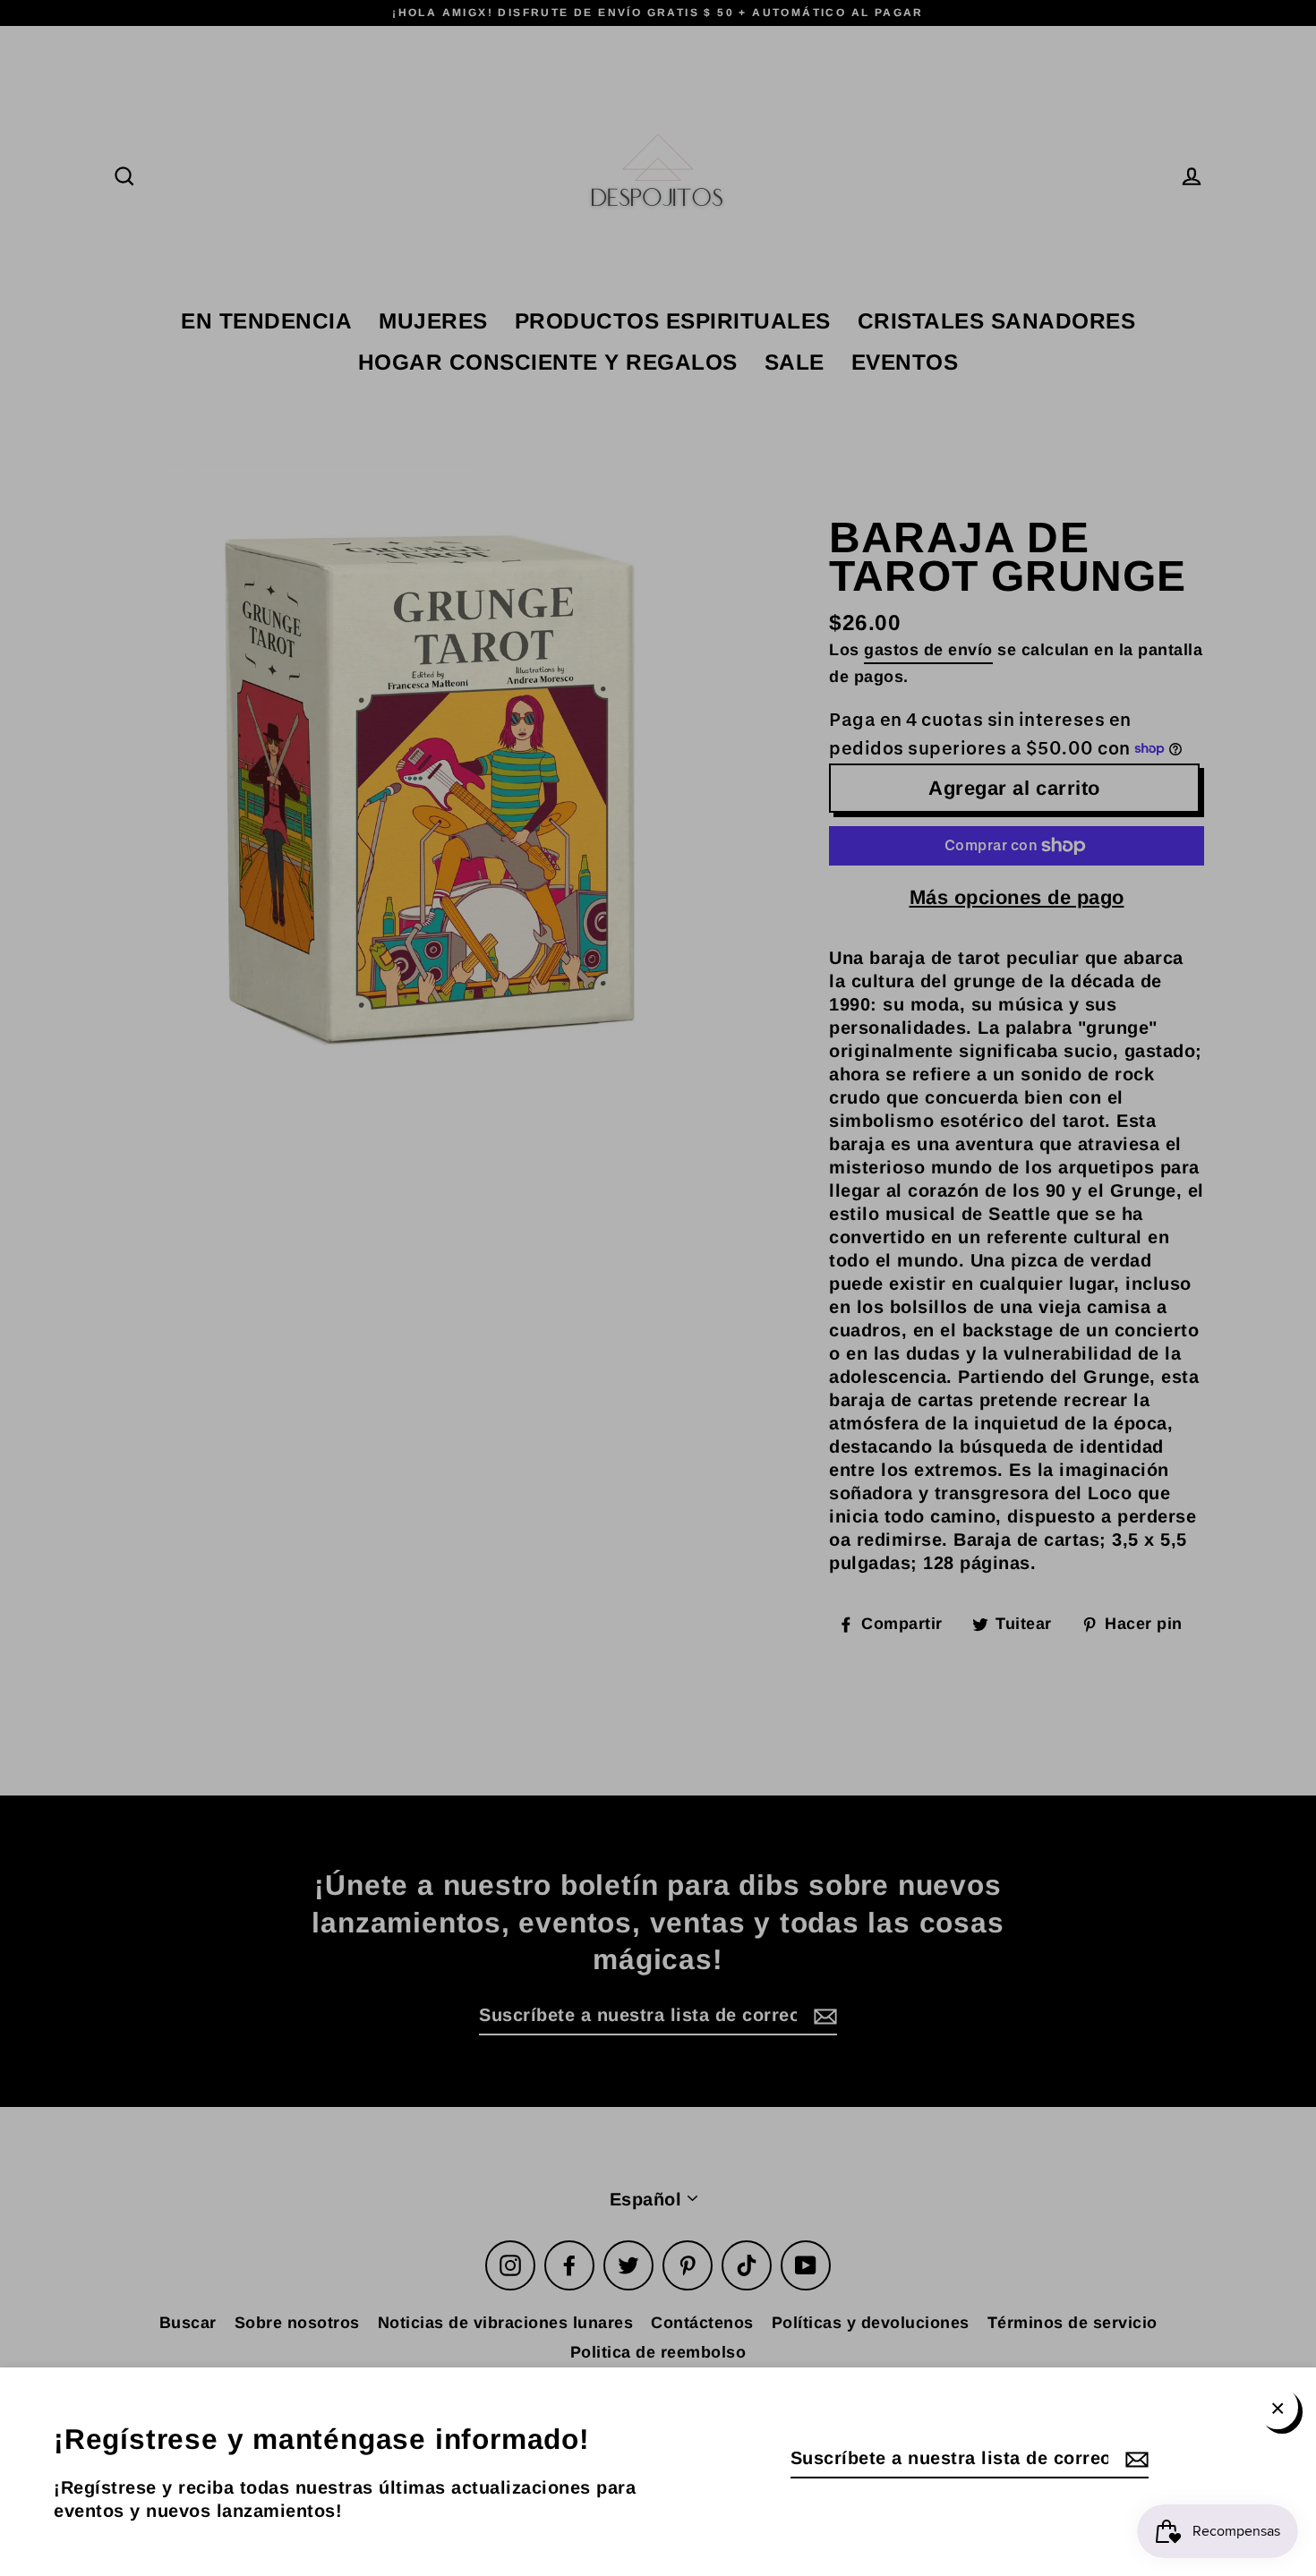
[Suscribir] (1134, 2459)
